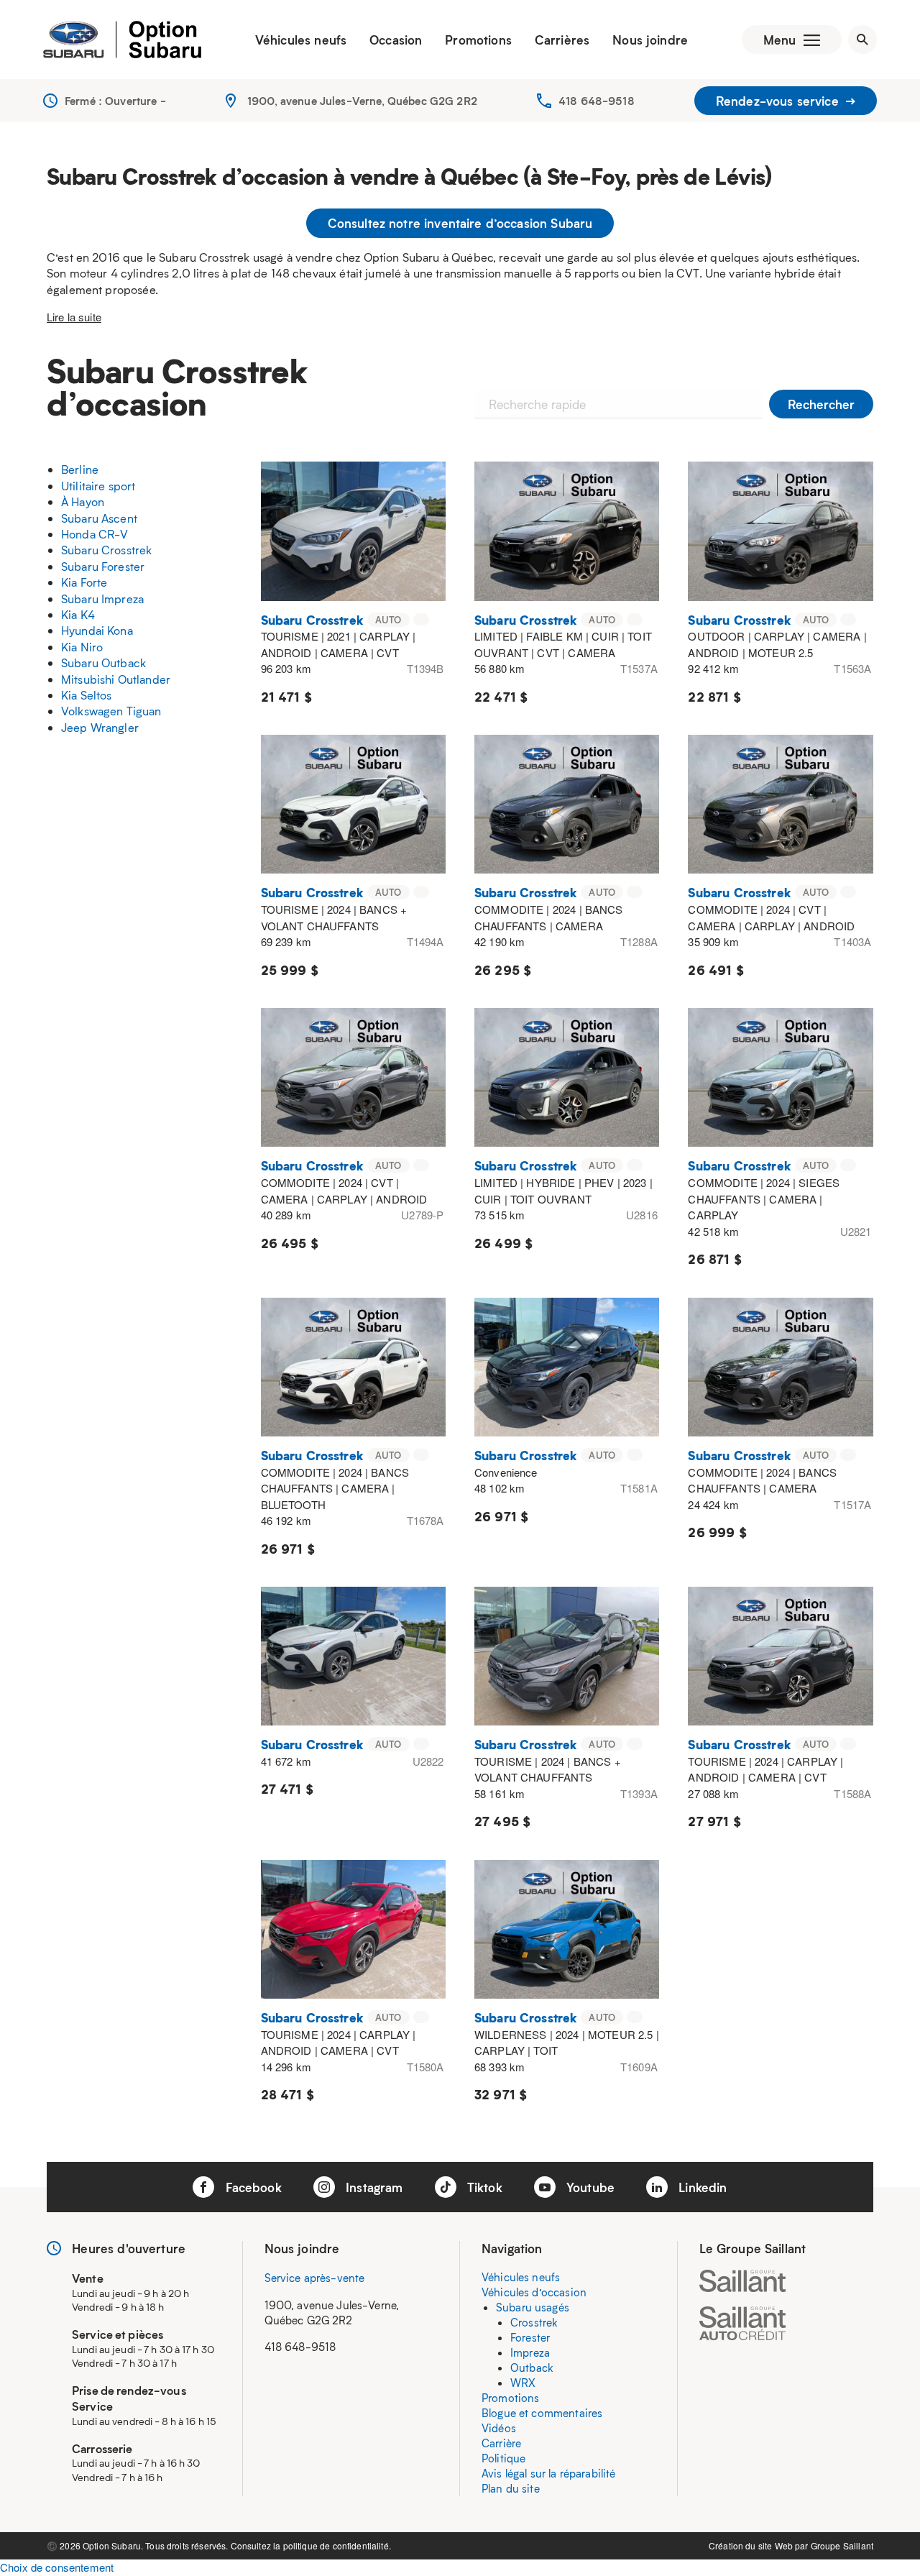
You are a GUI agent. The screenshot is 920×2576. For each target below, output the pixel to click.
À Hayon (83, 501)
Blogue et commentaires (542, 2413)
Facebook (251, 2187)
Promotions (478, 40)
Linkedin (701, 2187)
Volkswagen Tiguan (111, 711)
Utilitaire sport (98, 486)
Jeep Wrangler (100, 727)
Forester (530, 2337)
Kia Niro (82, 647)
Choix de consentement (57, 2567)
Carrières (562, 40)
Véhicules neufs (301, 40)
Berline (80, 469)
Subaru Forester (103, 566)
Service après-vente (315, 2278)
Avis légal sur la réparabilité (549, 2473)
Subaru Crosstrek (106, 550)
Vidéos (499, 2428)
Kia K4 (78, 614)
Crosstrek (534, 2322)
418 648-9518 (597, 101)
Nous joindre (650, 40)
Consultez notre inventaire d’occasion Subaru (460, 223)
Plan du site (511, 2488)
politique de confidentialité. (337, 2545)
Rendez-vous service (779, 101)
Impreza (530, 2352)
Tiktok (483, 2187)
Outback (532, 2368)
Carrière (501, 2443)
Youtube (589, 2187)
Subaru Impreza (102, 599)
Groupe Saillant (842, 2545)
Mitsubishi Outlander (116, 679)
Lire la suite (74, 317)
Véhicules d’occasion (534, 2292)
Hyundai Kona (97, 630)
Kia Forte (84, 582)
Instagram (373, 2187)
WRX (523, 2383)
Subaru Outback (103, 663)
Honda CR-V (95, 534)
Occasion (396, 40)
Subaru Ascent (99, 518)
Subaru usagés (533, 2307)
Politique (503, 2458)
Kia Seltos (87, 695)
